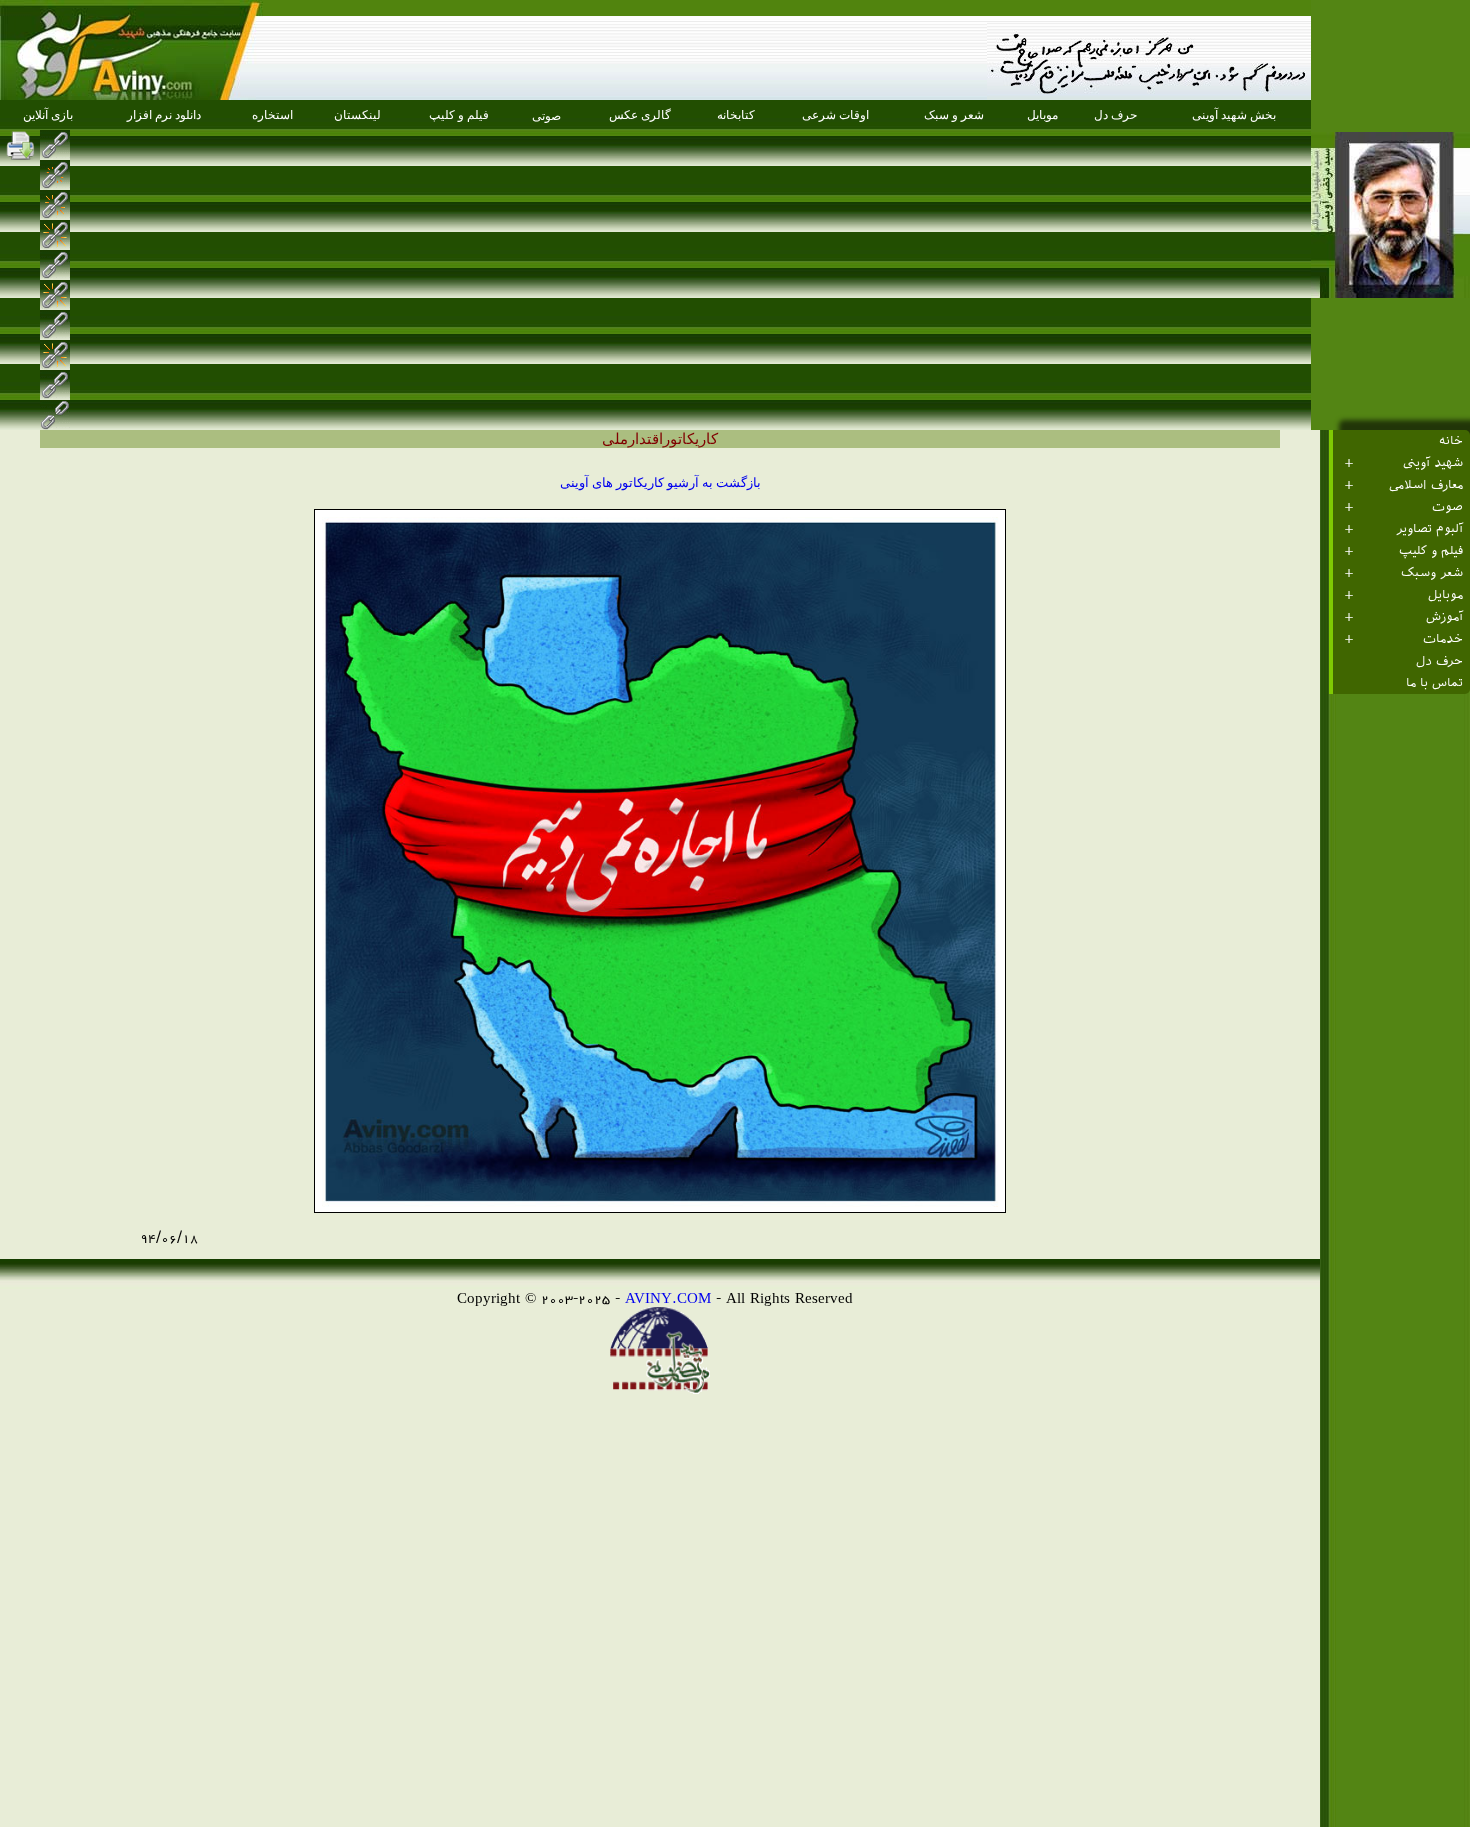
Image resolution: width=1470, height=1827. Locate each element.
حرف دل (1439, 661)
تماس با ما (1434, 683)
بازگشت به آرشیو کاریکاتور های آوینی (660, 482)
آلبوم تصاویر (1429, 529)
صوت (1447, 507)
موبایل (1445, 595)
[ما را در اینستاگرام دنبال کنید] (88, 145)
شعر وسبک (1432, 573)
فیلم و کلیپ (1431, 551)
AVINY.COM (668, 1297)
